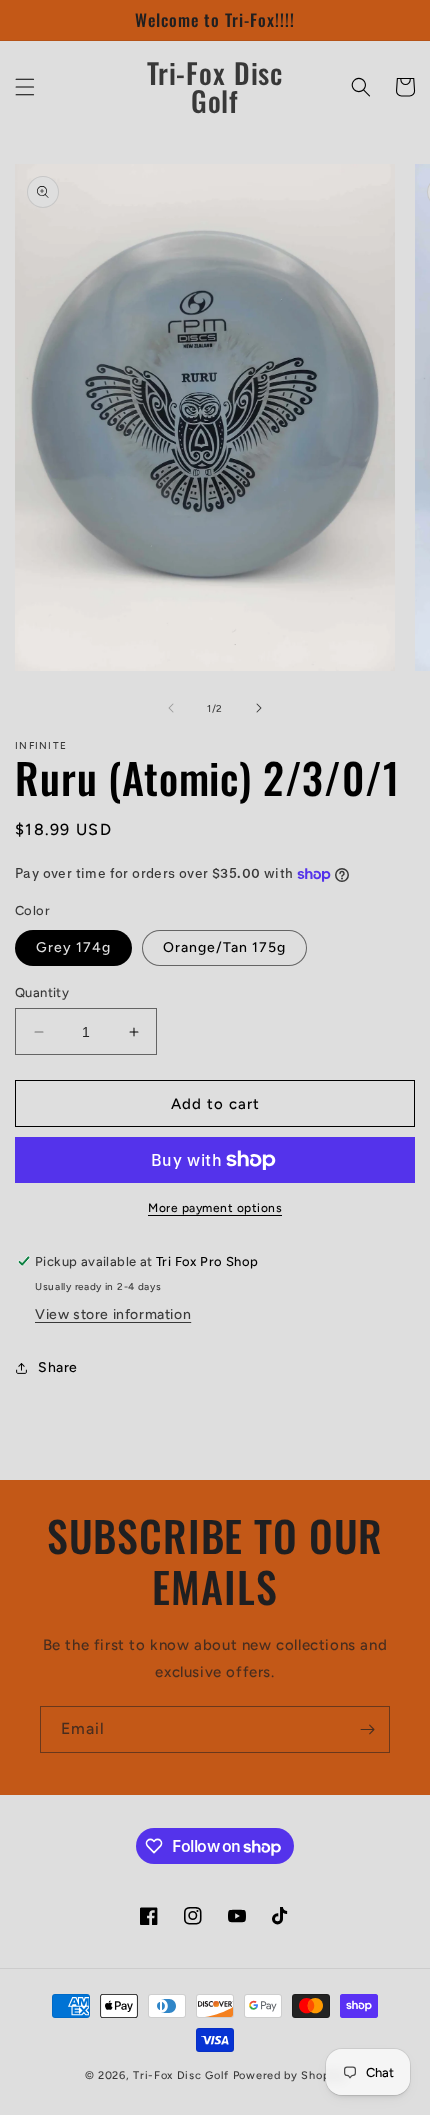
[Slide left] (171, 708)
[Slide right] (259, 708)
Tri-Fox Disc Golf (183, 2075)
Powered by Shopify (289, 2075)
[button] (25, 87)
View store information (113, 1314)
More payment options (215, 1208)
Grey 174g (73, 947)
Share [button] (58, 1367)
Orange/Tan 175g (224, 947)
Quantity (42, 992)
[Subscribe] (367, 1729)
